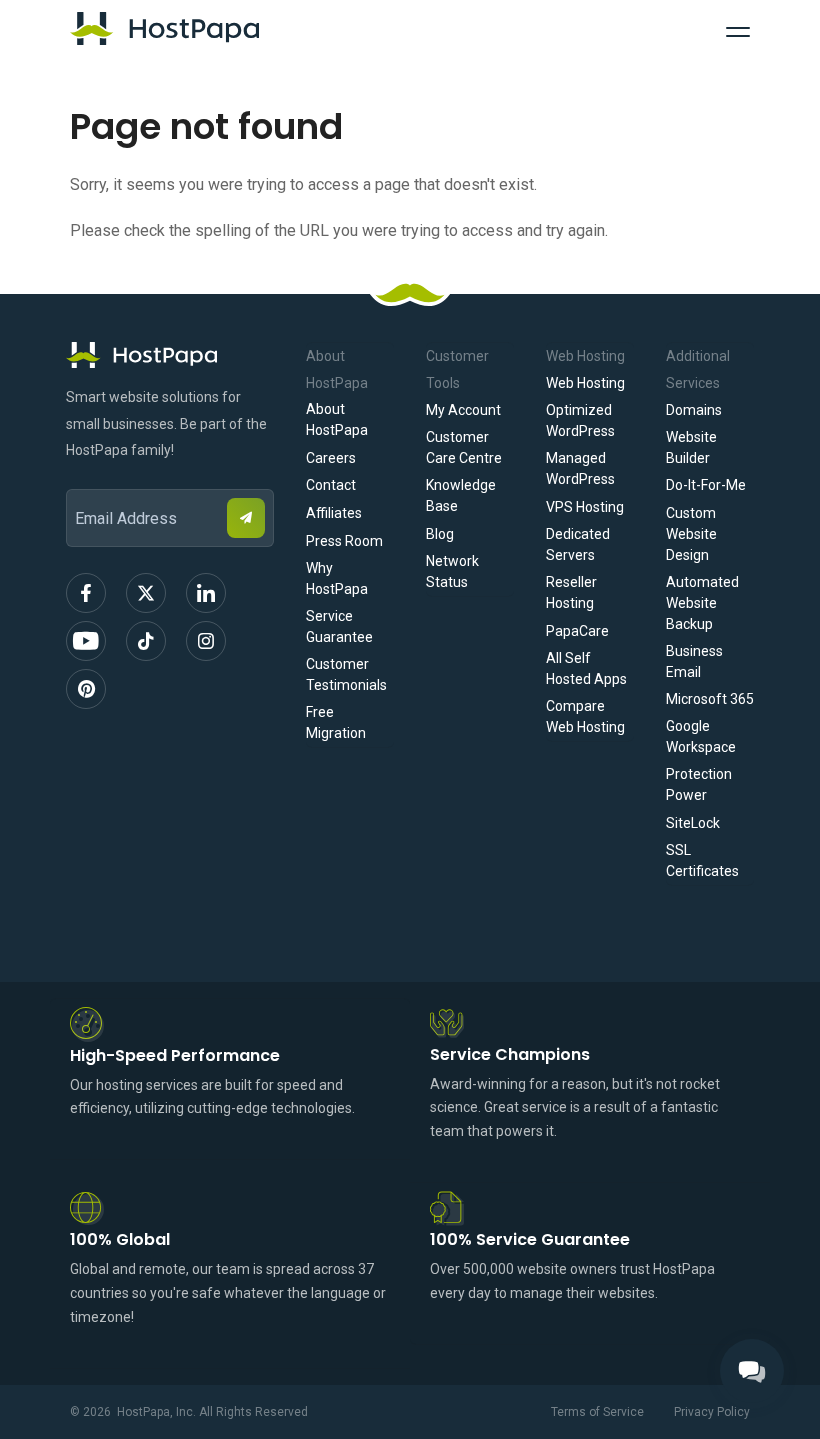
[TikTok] (146, 641)
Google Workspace (701, 736)
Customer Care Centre (464, 447)
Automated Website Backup (702, 603)
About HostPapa (337, 419)
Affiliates (334, 513)
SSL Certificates (702, 860)
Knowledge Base (461, 495)
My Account (463, 410)
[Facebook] (86, 593)
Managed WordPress (580, 468)
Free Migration (336, 722)
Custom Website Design (691, 534)
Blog (440, 534)
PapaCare (577, 631)
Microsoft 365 (710, 699)
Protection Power (699, 784)
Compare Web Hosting (585, 716)
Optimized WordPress (580, 420)
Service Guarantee (339, 626)
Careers (331, 458)
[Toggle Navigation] (738, 29)
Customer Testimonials (346, 674)
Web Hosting (585, 383)
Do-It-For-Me (706, 485)
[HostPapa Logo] (170, 355)
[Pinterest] (86, 689)
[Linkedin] (206, 593)
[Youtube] (86, 641)
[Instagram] (206, 641)
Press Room (344, 541)
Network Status (452, 571)
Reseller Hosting (571, 592)
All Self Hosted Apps (586, 668)
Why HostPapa (337, 578)
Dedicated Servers (578, 544)
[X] (146, 593)
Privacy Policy (712, 1412)
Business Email (694, 661)
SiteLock (693, 823)
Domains (694, 410)
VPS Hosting (585, 507)
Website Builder (691, 447)
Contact (331, 485)
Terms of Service (597, 1412)
